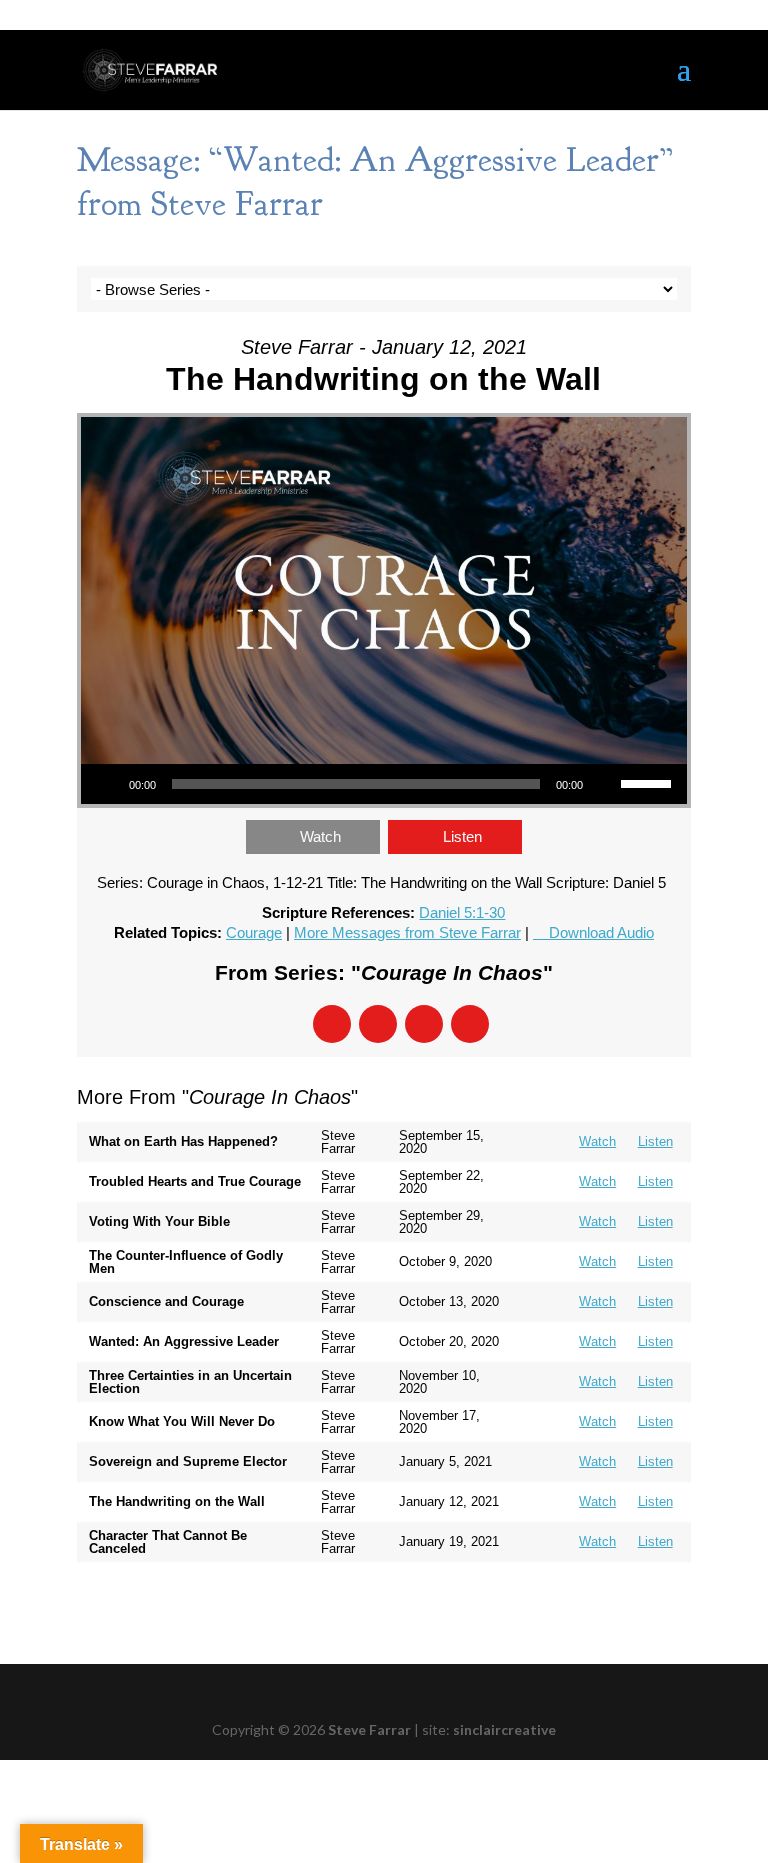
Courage (254, 932)
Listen (462, 836)
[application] (384, 784)
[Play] (107, 784)
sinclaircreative (504, 1729)
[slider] (649, 782)
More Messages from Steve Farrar (407, 932)
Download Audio (601, 932)
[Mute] (605, 784)
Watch (320, 836)
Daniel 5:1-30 (462, 912)
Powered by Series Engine (617, 1602)
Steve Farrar (369, 1729)
